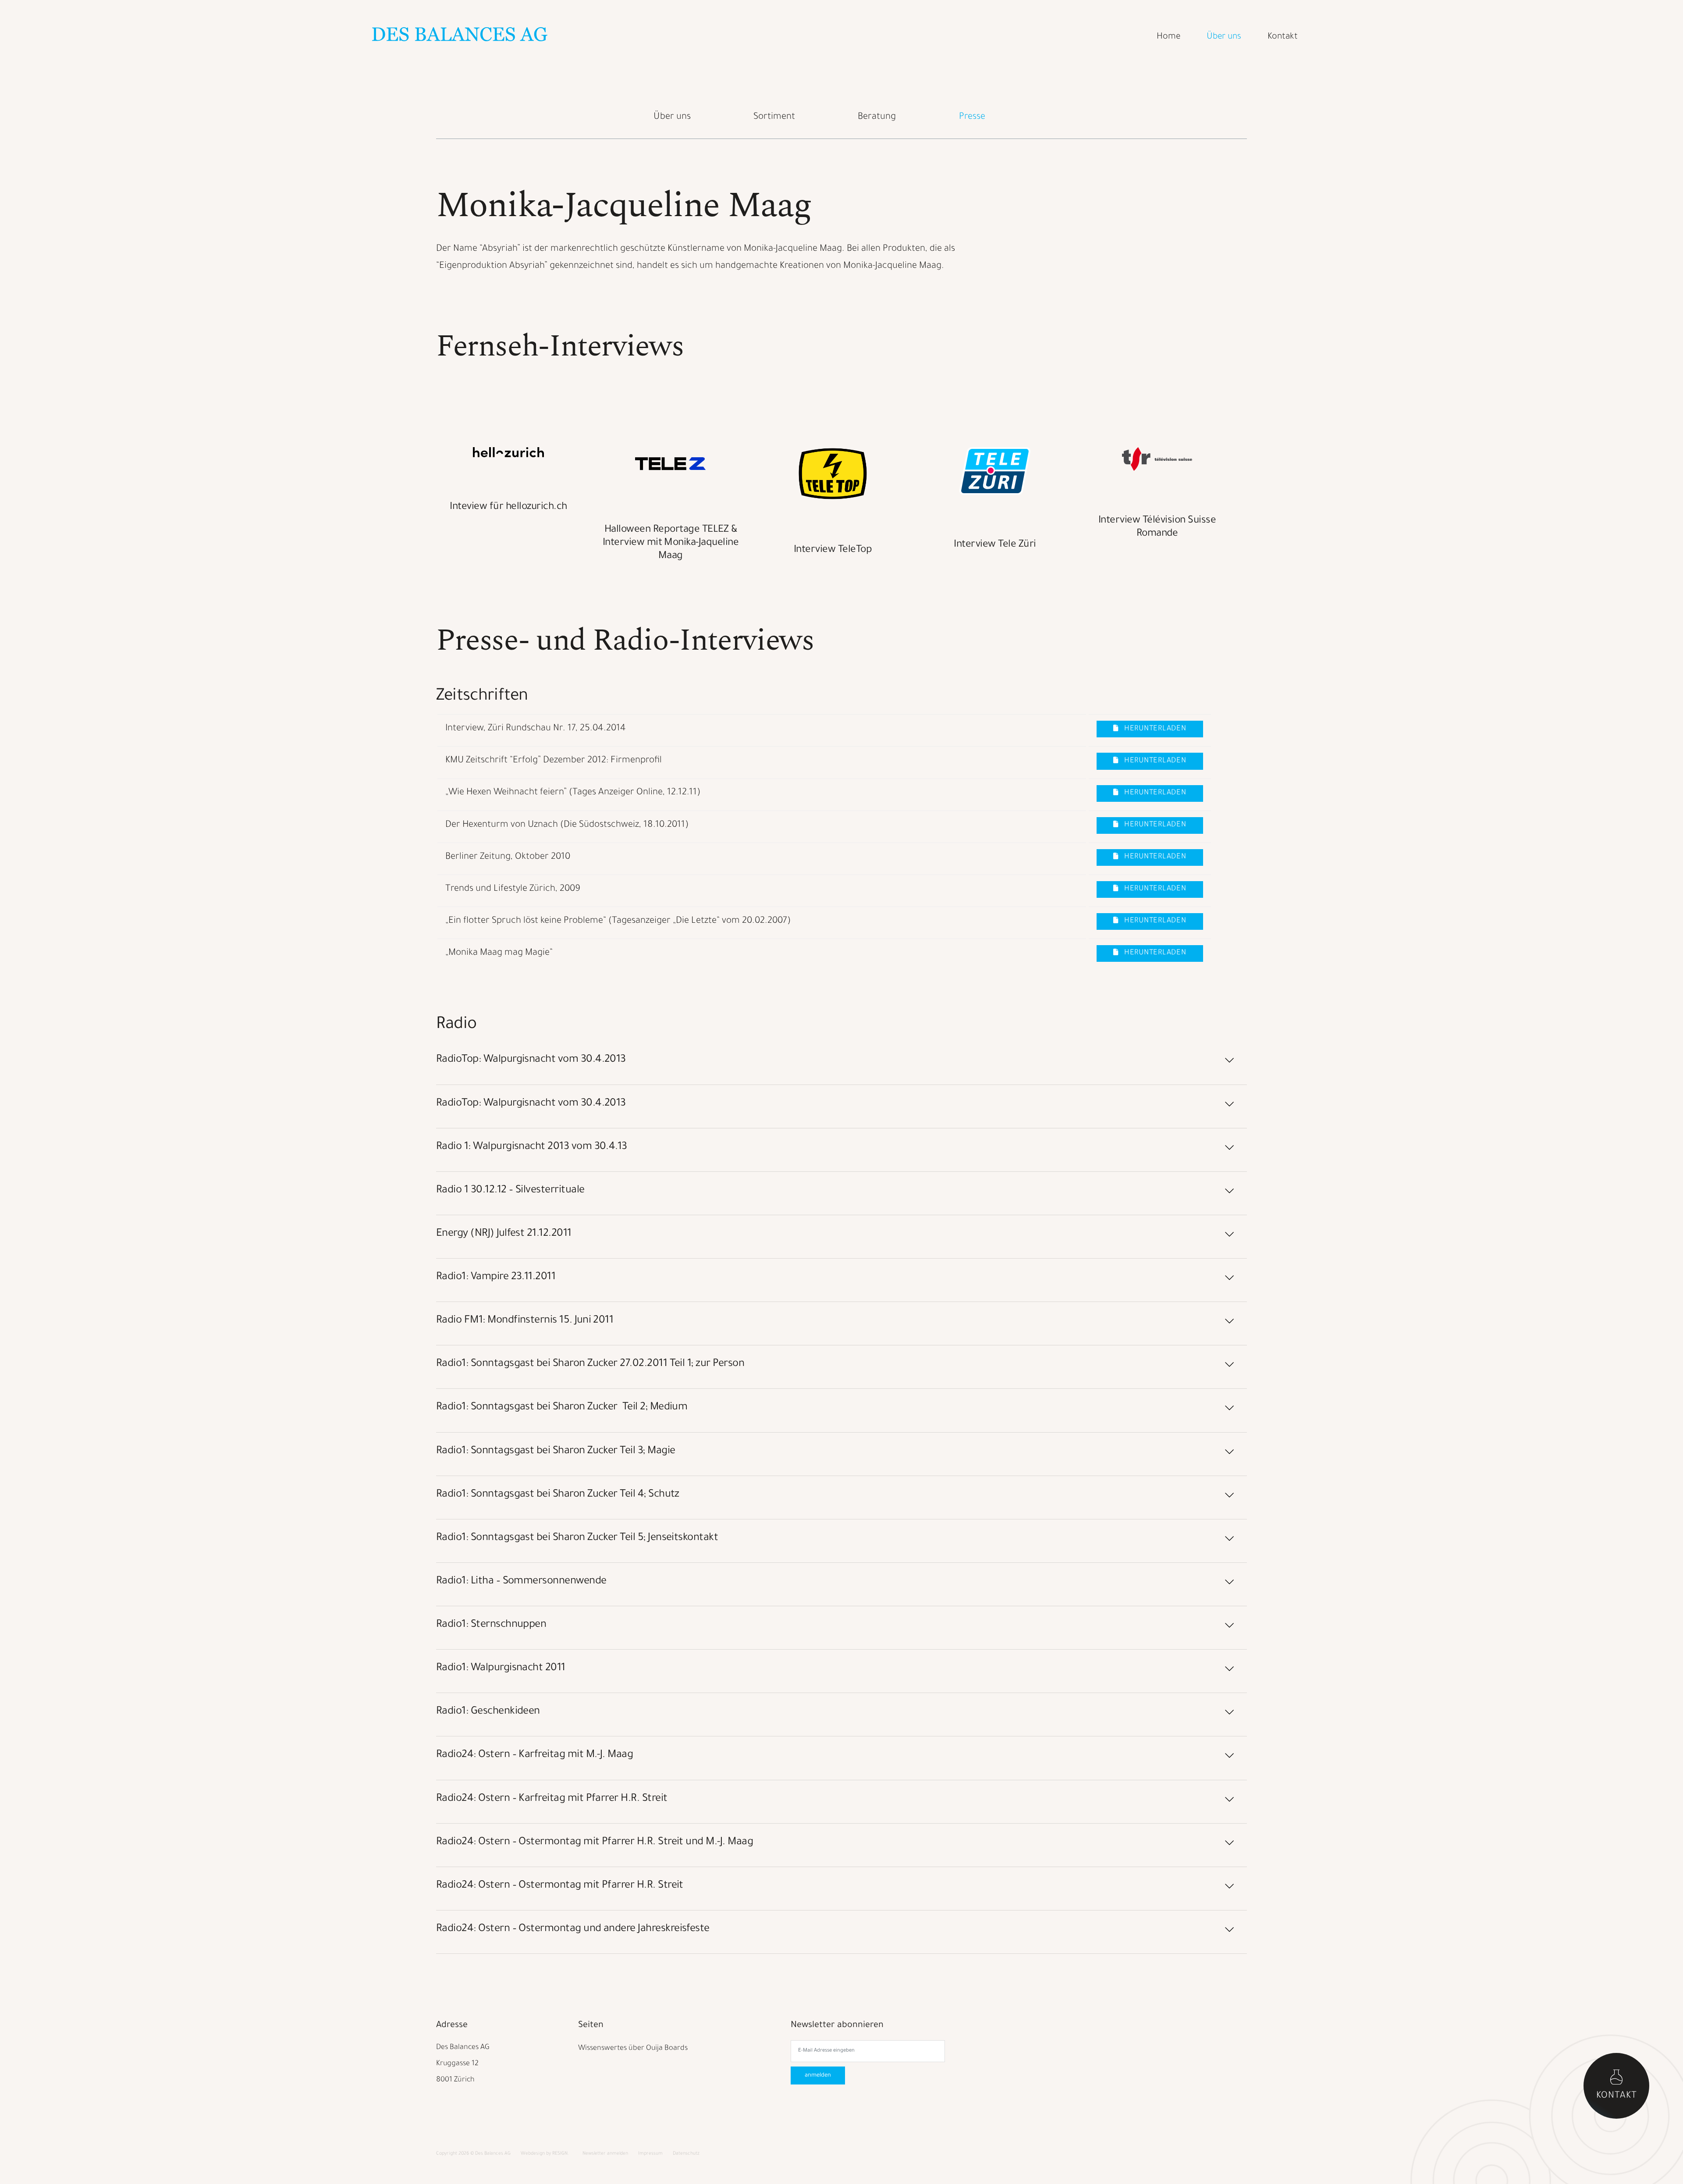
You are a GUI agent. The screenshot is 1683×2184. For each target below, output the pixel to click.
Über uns (1224, 37)
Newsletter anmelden (606, 2154)
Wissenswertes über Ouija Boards (633, 2049)
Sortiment (774, 117)
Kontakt (1283, 37)
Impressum (651, 2154)
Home (1168, 37)
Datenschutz (686, 2154)
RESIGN (560, 2154)
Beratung (877, 117)
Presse (972, 117)
